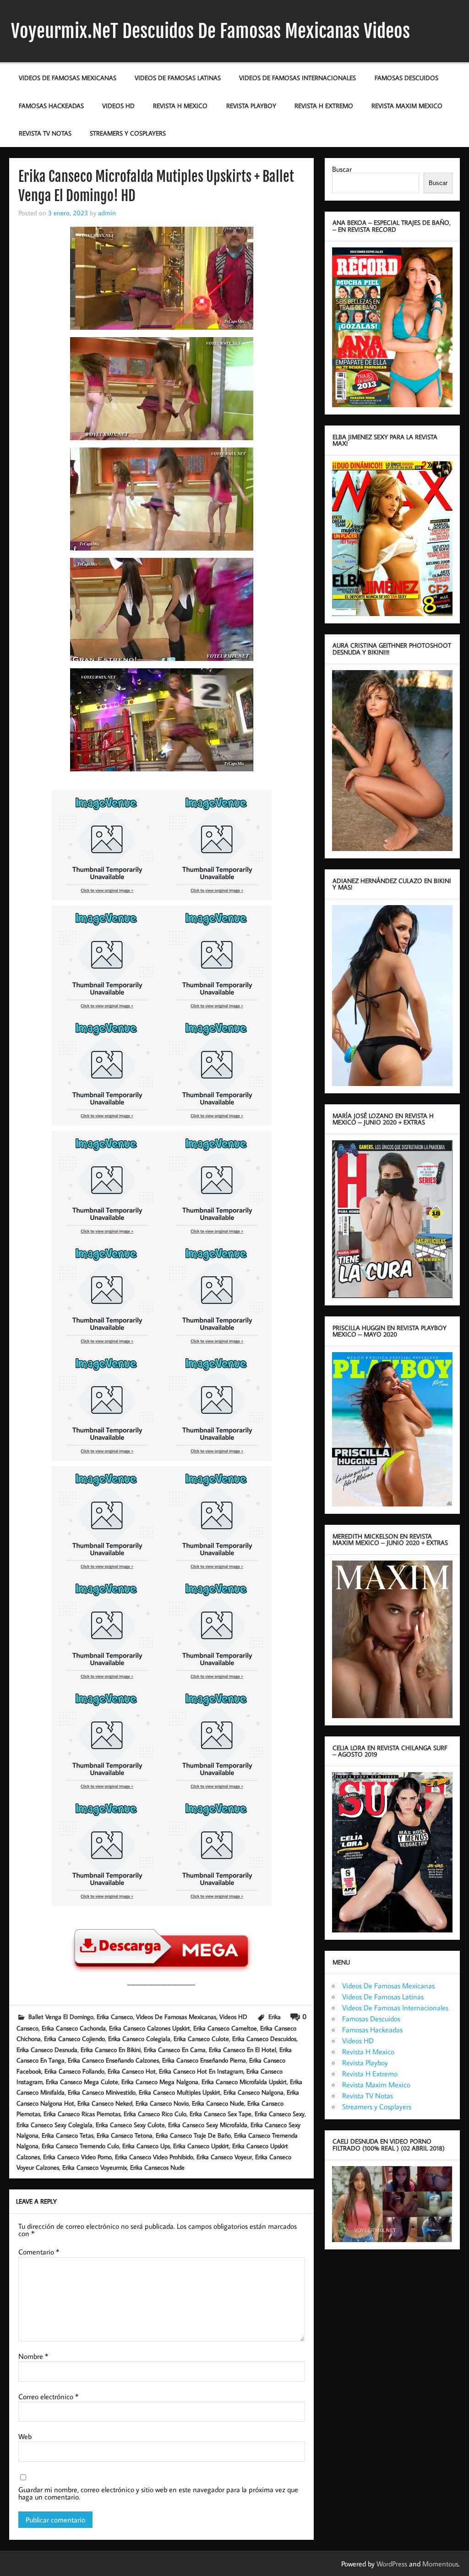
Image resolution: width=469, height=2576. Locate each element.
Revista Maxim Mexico (407, 106)
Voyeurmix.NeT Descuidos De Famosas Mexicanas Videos (210, 31)
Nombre (33, 2356)
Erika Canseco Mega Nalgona (160, 2082)
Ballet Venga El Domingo (61, 2017)
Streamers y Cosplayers (128, 133)
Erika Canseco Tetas (68, 2135)
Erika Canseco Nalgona (254, 2092)
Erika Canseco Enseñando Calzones (113, 2060)
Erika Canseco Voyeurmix (95, 2167)
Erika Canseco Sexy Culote (130, 2125)
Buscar (342, 169)
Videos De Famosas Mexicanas (68, 78)
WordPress (392, 2564)
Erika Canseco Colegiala (139, 2038)
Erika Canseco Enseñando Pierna (204, 2060)
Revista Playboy (251, 106)
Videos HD (118, 106)
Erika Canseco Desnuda (47, 2049)
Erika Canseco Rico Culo (155, 2114)
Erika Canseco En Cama (175, 2049)
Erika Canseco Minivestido (102, 2092)
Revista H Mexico (180, 106)
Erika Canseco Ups (146, 2146)
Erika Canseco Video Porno (77, 2157)
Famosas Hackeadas (51, 106)
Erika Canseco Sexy (280, 2114)
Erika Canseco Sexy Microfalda (208, 2125)
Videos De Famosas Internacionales (297, 78)
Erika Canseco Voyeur (224, 2157)
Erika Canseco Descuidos (264, 2038)
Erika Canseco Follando (74, 2071)
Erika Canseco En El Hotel (243, 2049)
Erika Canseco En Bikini (111, 2049)
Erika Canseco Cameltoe (225, 2028)
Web (25, 2436)
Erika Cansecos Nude (157, 2167)
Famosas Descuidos (406, 78)
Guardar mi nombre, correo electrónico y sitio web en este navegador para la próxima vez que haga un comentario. (158, 2493)
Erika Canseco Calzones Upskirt (150, 2028)
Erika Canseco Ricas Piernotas (82, 2114)
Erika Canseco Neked (105, 2103)
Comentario (39, 2252)
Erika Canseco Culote (201, 2038)
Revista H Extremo (324, 106)
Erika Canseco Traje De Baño (193, 2135)
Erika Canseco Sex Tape (221, 2114)
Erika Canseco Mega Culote (82, 2082)
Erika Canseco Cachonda (74, 2028)
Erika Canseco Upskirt (201, 2146)
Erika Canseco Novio (162, 2103)
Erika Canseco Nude (218, 2103)
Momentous (440, 2564)
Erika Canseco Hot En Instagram (201, 2071)
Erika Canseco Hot (132, 2071)
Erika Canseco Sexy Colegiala (55, 2125)
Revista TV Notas (45, 133)
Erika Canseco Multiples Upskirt (180, 2092)
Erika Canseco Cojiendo (74, 2038)
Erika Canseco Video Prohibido (154, 2157)
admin (107, 213)
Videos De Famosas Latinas (178, 78)
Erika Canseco (115, 2017)
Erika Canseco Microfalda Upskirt (244, 2082)
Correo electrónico (48, 2396)
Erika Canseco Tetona (125, 2135)
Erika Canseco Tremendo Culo (80, 2146)
